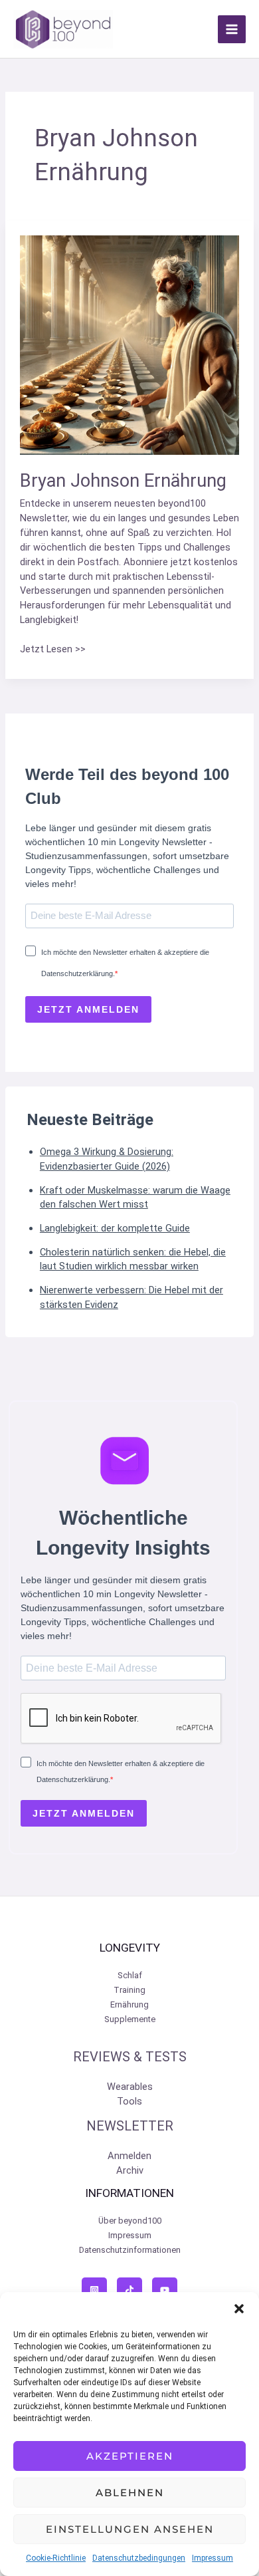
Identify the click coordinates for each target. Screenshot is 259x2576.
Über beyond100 (130, 2221)
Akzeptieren (130, 2456)
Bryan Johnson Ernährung (123, 481)
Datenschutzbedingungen (139, 2558)
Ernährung (129, 2004)
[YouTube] (165, 2290)
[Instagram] (94, 2290)
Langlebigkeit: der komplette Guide (115, 1228)
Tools (129, 2101)
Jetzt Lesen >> (53, 650)
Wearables (130, 2087)
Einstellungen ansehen (130, 2529)
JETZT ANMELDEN (88, 1009)
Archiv (130, 2170)
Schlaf (130, 1975)
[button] (239, 2309)
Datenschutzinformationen (130, 2250)
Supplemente (130, 2019)
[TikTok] (129, 2290)
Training (129, 1990)
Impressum (213, 2558)
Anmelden (129, 2156)
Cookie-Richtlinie (56, 2558)
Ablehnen (130, 2493)
